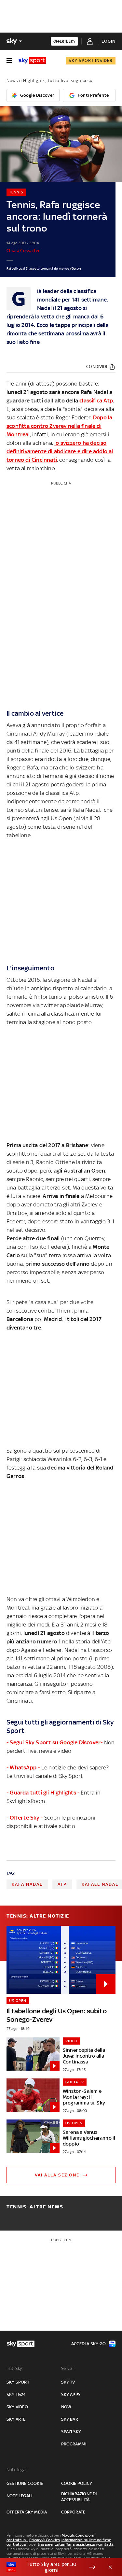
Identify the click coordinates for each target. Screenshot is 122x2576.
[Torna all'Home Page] (32, 61)
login (108, 41)
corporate (73, 2512)
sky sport (18, 2382)
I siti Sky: (15, 2368)
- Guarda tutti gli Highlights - (43, 1793)
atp (62, 1884)
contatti (106, 2544)
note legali (19, 2496)
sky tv (68, 2382)
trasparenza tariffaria (56, 2544)
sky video (17, 2407)
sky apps (71, 2394)
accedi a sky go (88, 2344)
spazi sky (71, 2432)
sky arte (16, 2419)
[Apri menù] (9, 61)
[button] (51, 2567)
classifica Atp (96, 401)
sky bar (70, 2419)
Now (66, 2407)
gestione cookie (25, 2483)
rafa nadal (27, 1884)
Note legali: (17, 2470)
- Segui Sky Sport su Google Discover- (54, 1742)
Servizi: (68, 2368)
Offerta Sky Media (27, 2512)
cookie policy (77, 2483)
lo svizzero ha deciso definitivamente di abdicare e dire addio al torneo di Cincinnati (60, 451)
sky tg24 (16, 2394)
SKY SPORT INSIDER (91, 60)
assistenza (86, 2544)
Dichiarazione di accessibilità (79, 2497)
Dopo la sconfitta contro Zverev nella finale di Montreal (59, 426)
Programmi (74, 2444)
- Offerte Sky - (25, 1818)
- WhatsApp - (23, 1767)
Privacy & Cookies (45, 2540)
